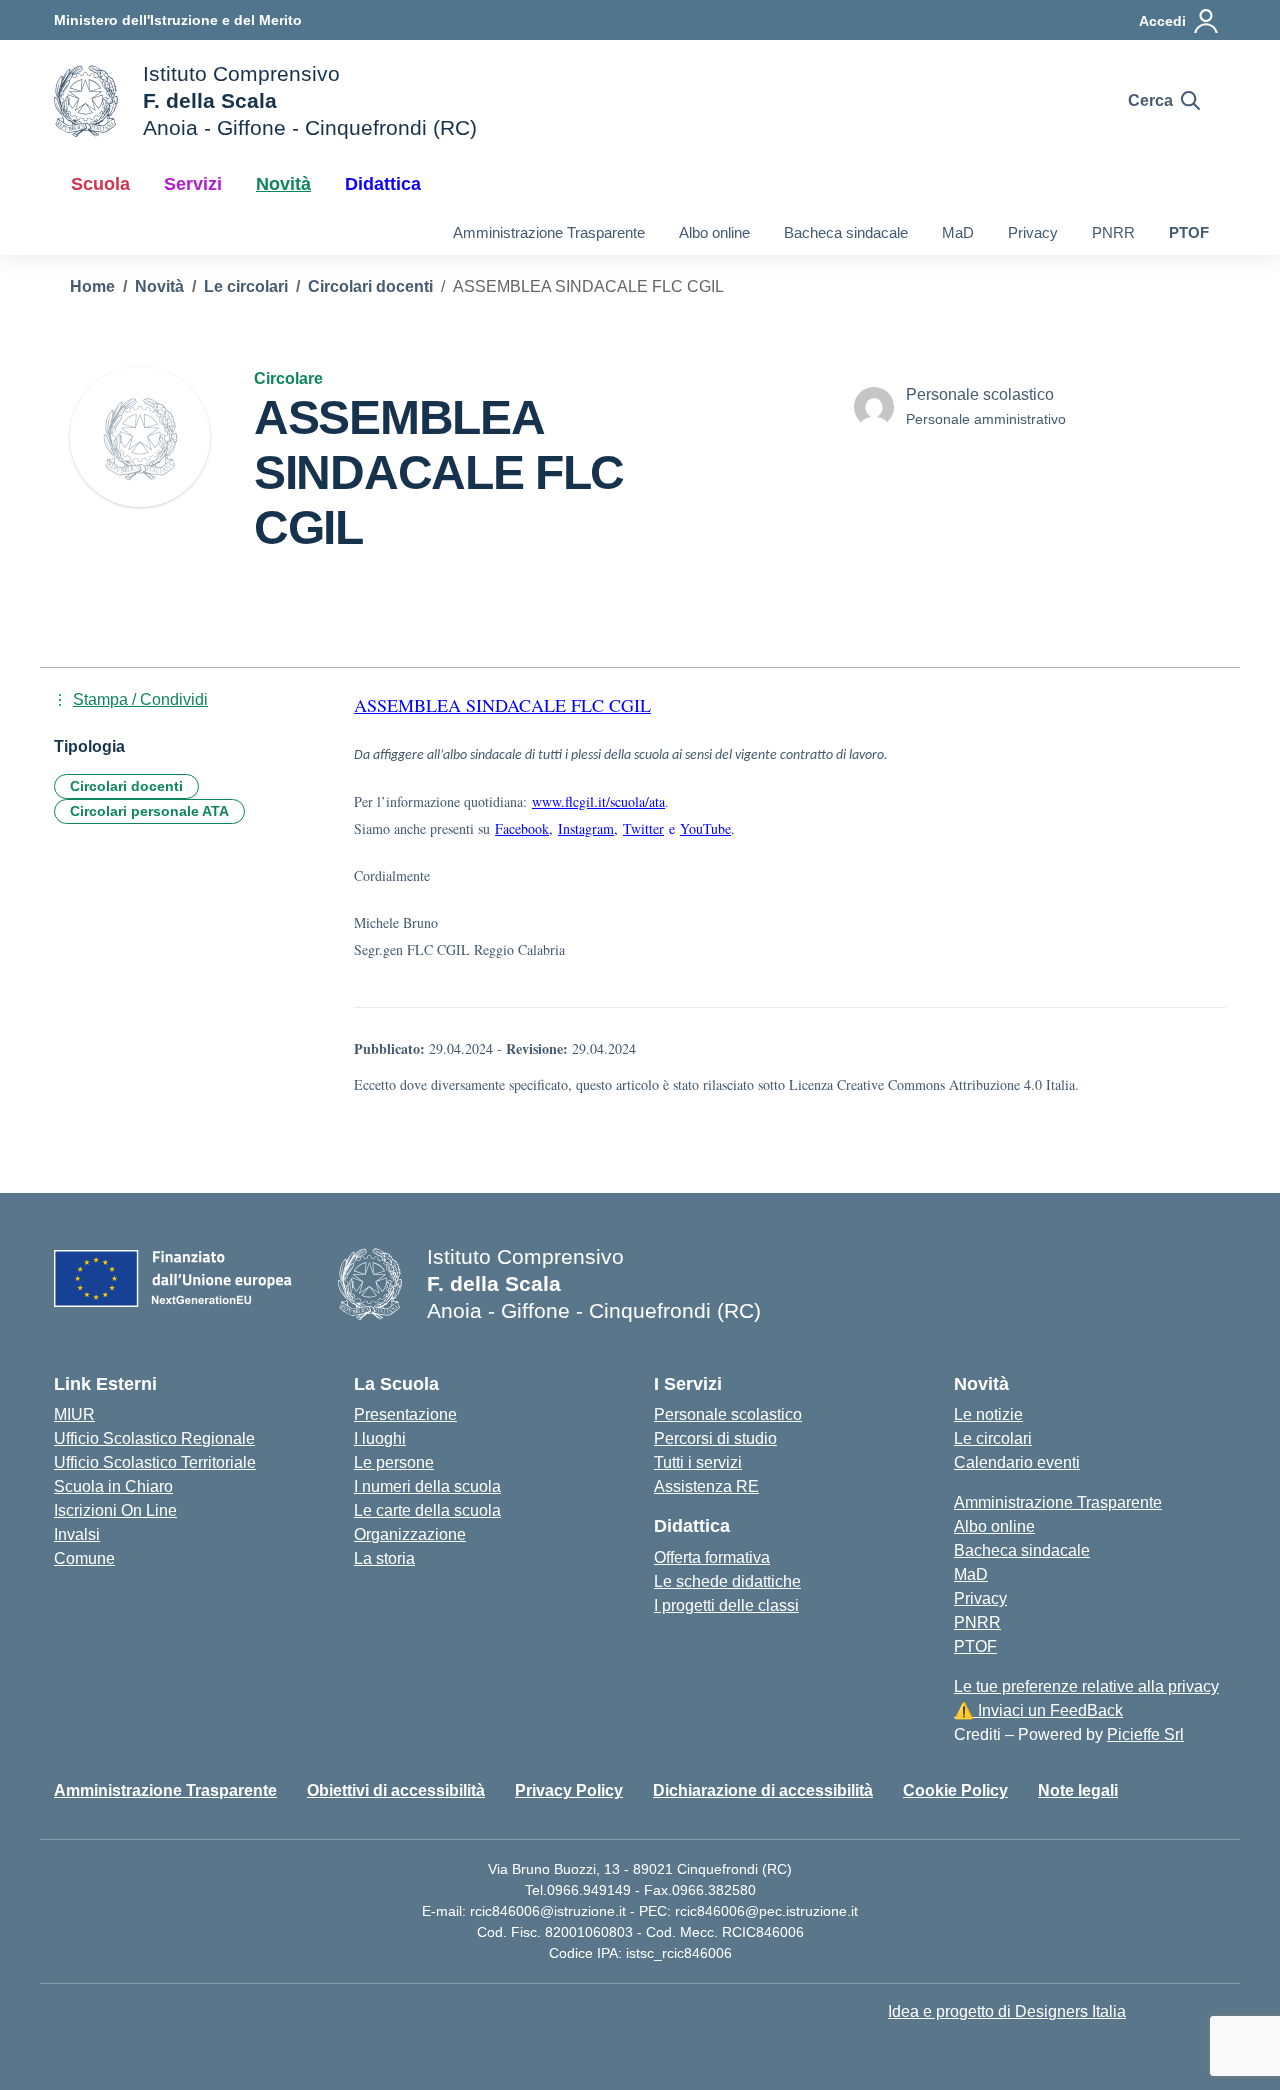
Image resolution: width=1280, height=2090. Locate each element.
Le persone (394, 1462)
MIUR (74, 1414)
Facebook (522, 828)
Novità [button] (283, 184)
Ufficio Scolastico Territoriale (155, 1462)
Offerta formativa (712, 1557)
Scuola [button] (100, 184)
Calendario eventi (1017, 1462)
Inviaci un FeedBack (1038, 1710)
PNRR (1113, 232)
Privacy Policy (569, 1790)
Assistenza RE (706, 1486)
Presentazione (405, 1414)
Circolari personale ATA (149, 811)
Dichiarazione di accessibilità (763, 1790)
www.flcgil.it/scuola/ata (598, 801)
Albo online (714, 232)
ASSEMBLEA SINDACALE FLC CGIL (502, 705)
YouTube (705, 828)
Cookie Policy (955, 1790)
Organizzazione (410, 1534)
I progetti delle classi (726, 1605)
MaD (958, 232)
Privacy (1033, 232)
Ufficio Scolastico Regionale (154, 1438)
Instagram (586, 828)
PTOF (1189, 232)
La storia (384, 1558)
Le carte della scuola (427, 1510)
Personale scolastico (728, 1414)
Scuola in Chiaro (113, 1486)
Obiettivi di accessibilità (396, 1790)
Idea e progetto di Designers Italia (1007, 2011)
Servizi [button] (193, 184)
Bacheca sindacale (846, 232)
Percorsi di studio (715, 1438)
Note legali (1078, 1790)
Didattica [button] (383, 184)
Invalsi (77, 1534)
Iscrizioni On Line (115, 1510)
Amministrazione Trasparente (549, 232)
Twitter (643, 828)
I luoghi (380, 1438)
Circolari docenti (126, 786)
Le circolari (993, 1438)
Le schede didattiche (727, 1581)
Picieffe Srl (1145, 1734)
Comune (84, 1558)
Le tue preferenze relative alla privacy (1086, 1686)
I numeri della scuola (427, 1486)
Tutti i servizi (698, 1462)
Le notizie (988, 1414)
